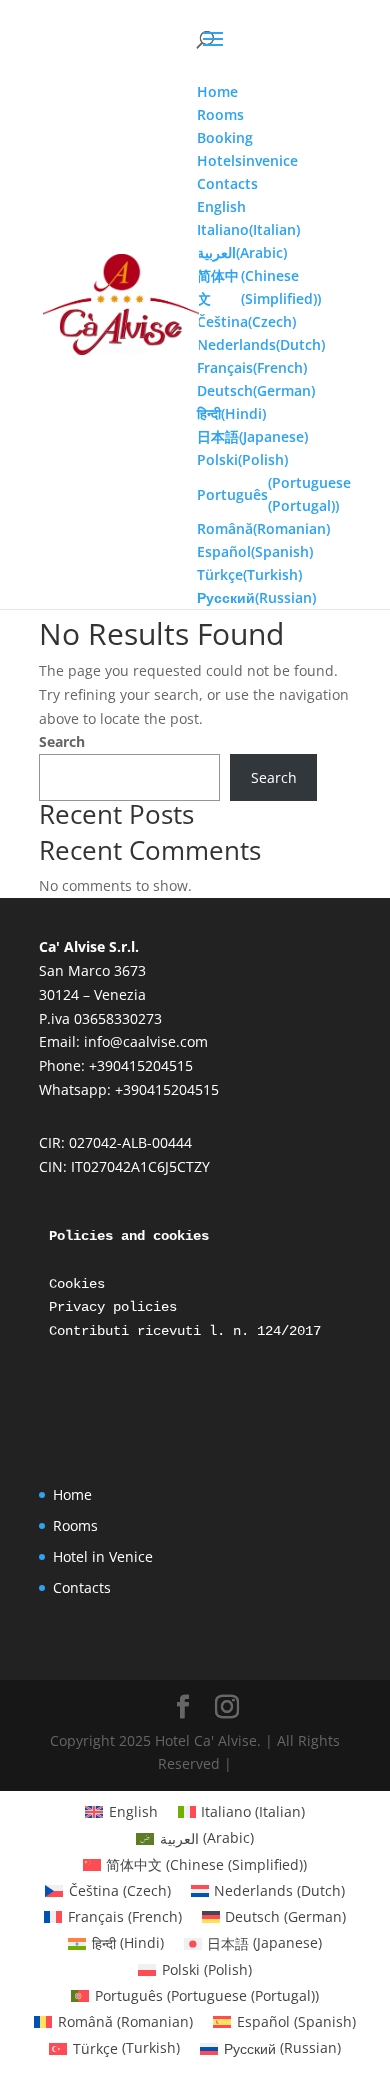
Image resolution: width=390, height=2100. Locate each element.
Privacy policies (113, 1307)
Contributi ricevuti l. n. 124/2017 (189, 1331)
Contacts (82, 1587)
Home (72, 1494)
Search (62, 741)
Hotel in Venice (103, 1556)
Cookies (77, 1284)
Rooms (75, 1525)
